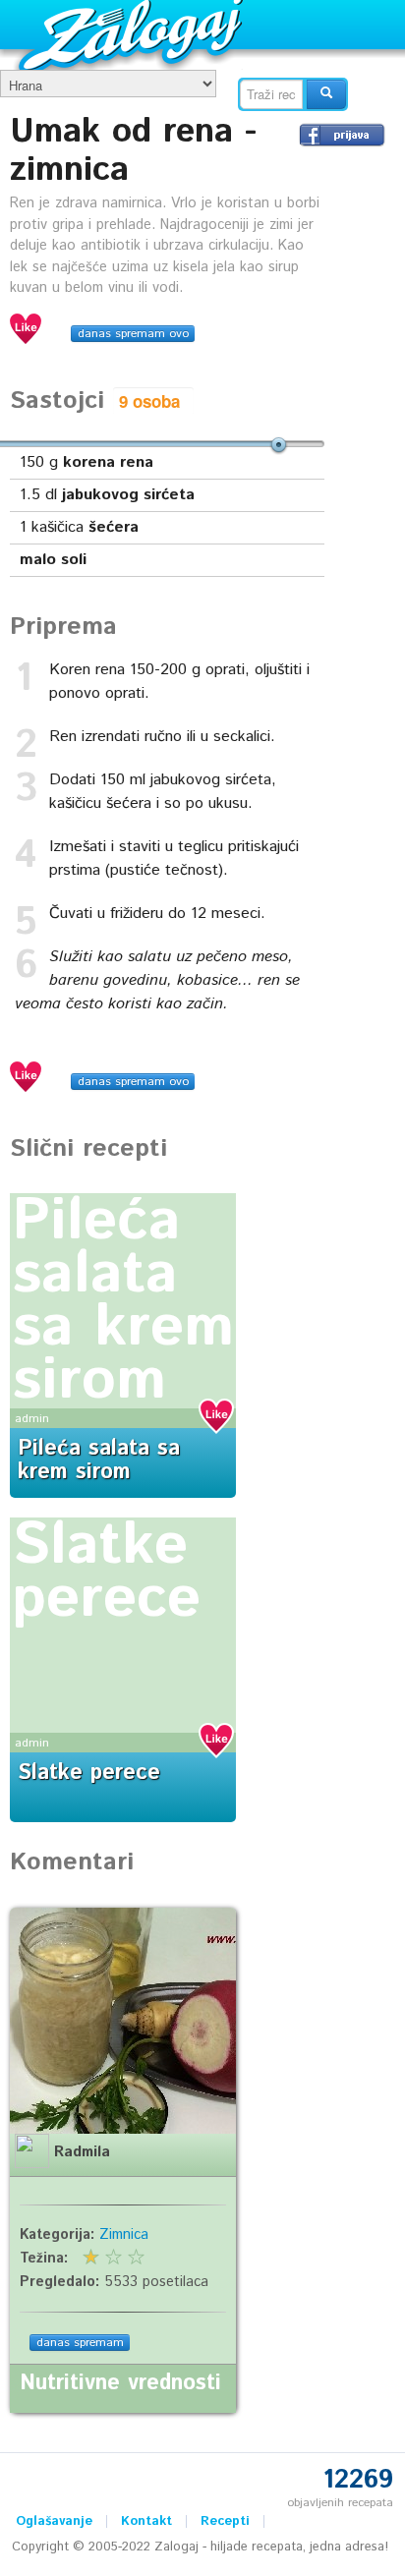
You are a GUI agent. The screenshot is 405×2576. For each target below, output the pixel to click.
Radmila (82, 2152)
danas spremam (80, 2343)
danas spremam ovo (133, 334)
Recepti (225, 2521)
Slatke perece (106, 1573)
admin (32, 1419)
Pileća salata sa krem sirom (123, 1301)
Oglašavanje (54, 2521)
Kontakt (146, 2521)
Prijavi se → (342, 135)
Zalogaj (133, 35)
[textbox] (271, 94)
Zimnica (124, 2235)
